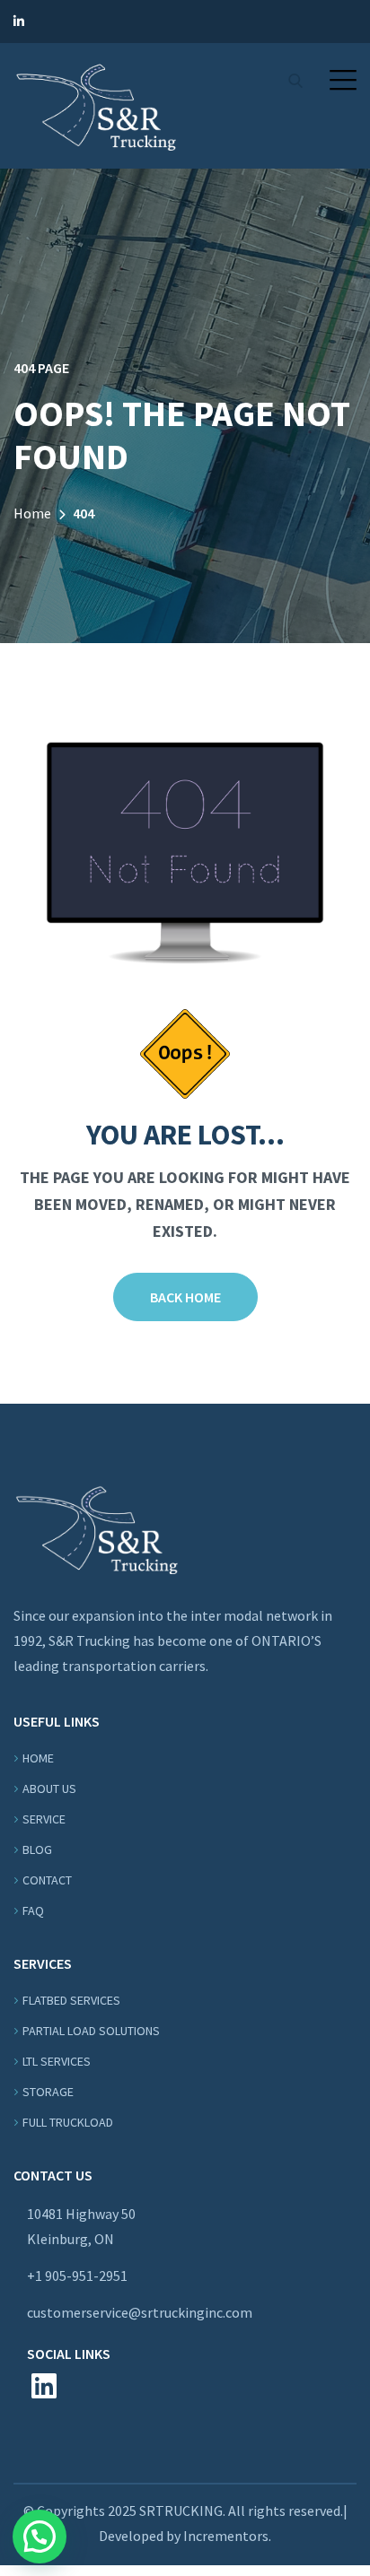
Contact (47, 1880)
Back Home (185, 1297)
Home (32, 513)
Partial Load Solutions (91, 2031)
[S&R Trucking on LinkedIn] (19, 22)
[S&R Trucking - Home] (96, 104)
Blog (37, 1849)
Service (44, 1819)
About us (49, 1788)
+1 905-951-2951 (77, 2276)
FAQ (33, 1910)
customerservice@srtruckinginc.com (140, 2312)
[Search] (295, 81)
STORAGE (48, 2092)
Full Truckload (68, 2122)
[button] (343, 80)
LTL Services (57, 2061)
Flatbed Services (71, 2000)
